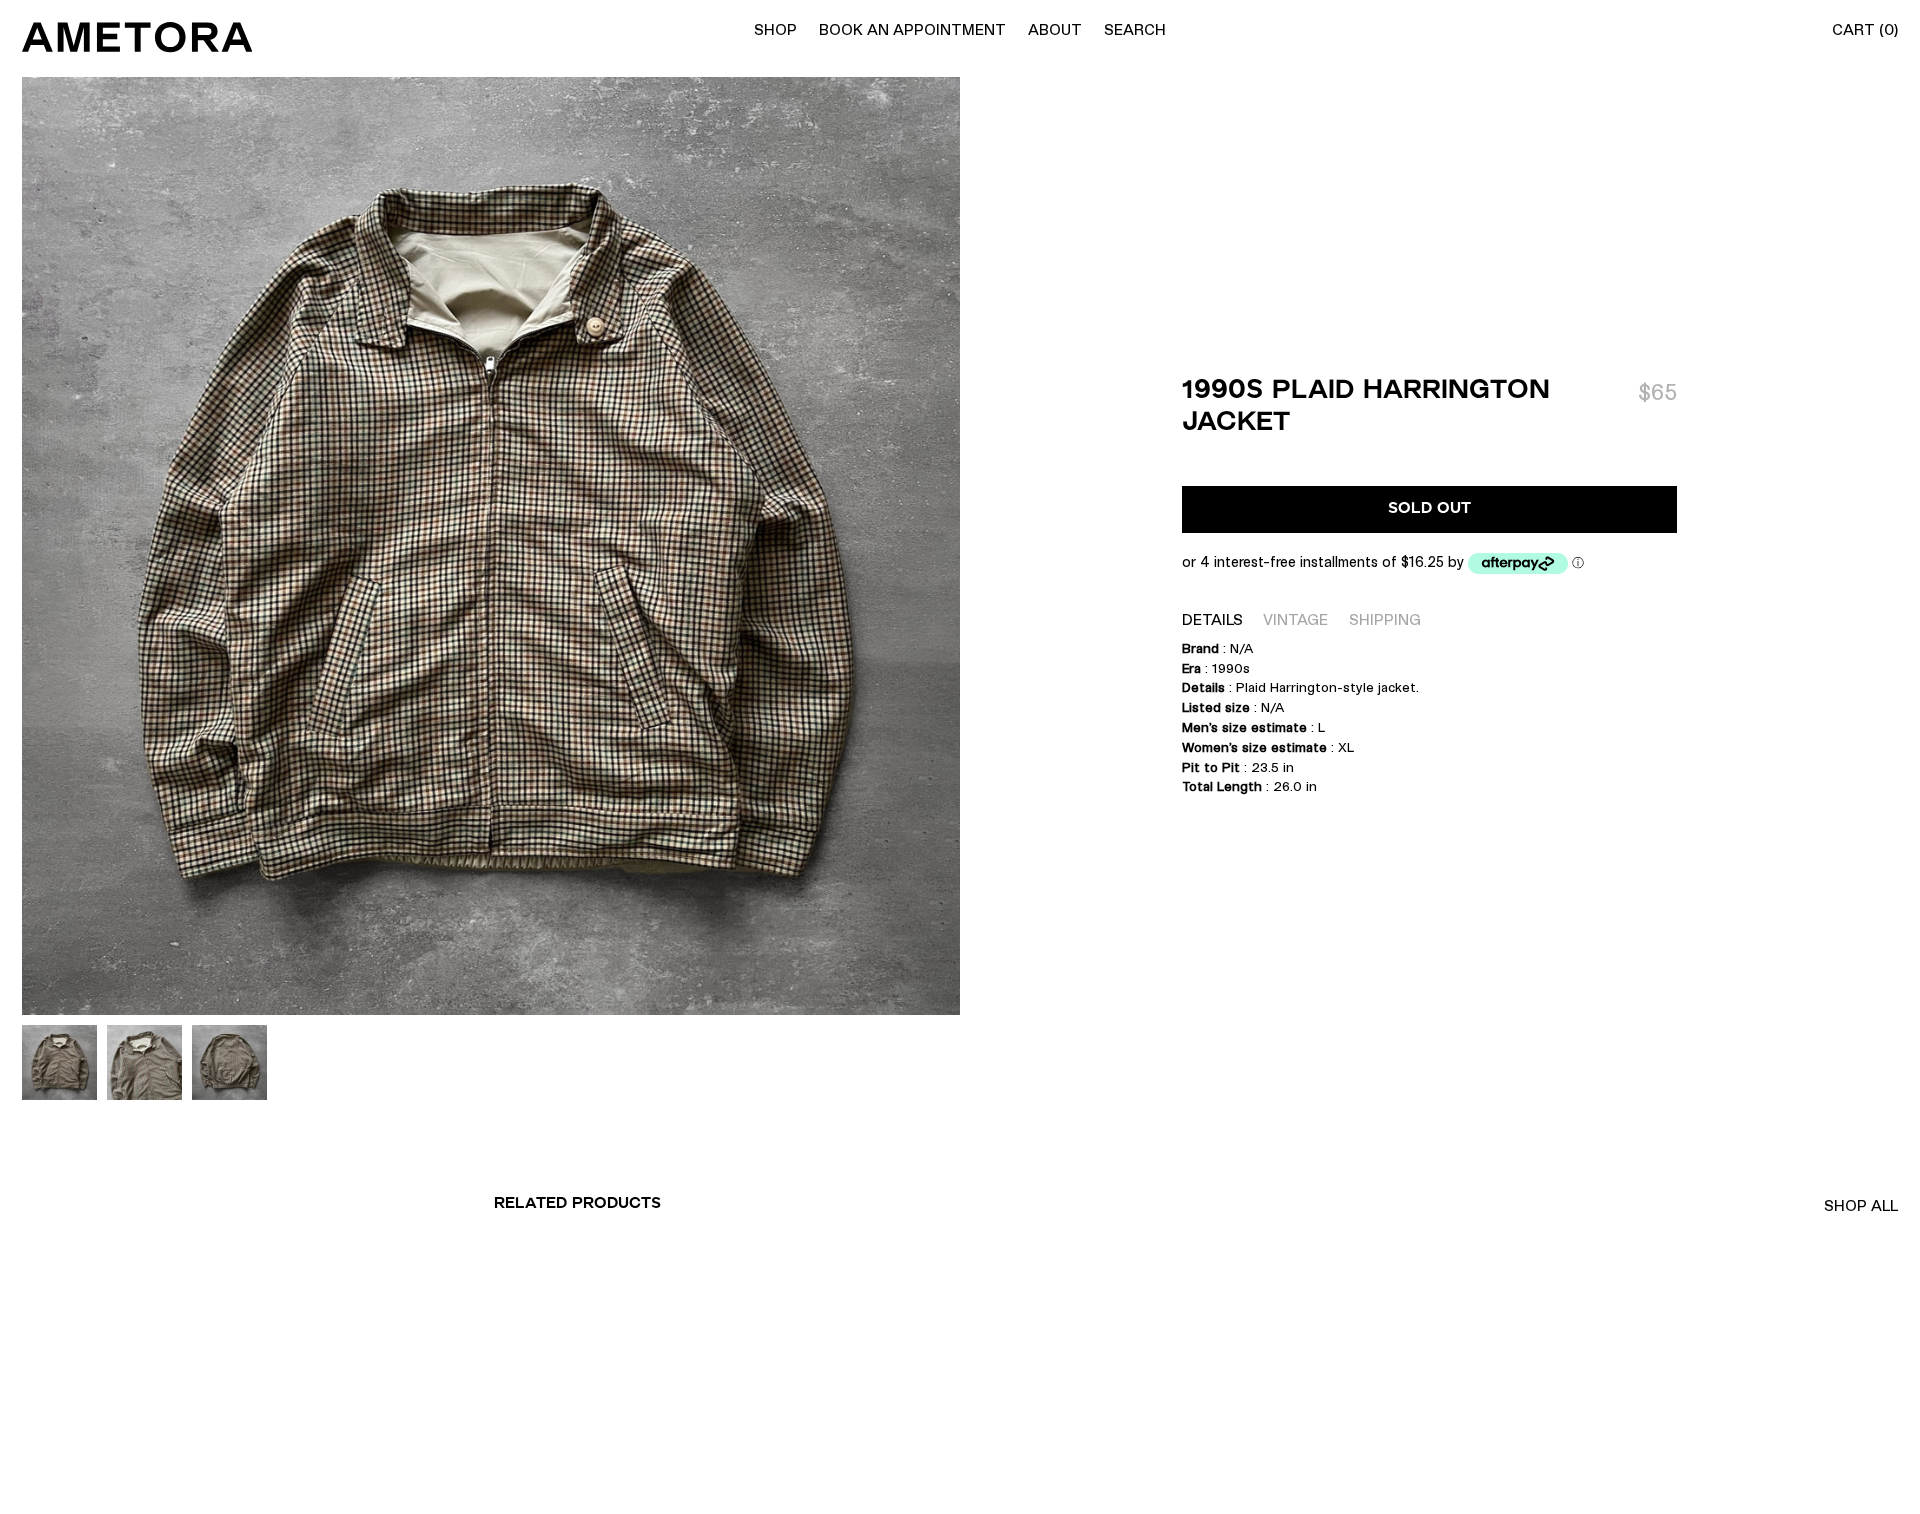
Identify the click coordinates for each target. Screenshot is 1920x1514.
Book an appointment (912, 29)
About (1055, 29)
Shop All (1861, 1205)
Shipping (1385, 619)
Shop (775, 29)
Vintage (1295, 619)
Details (1212, 619)
